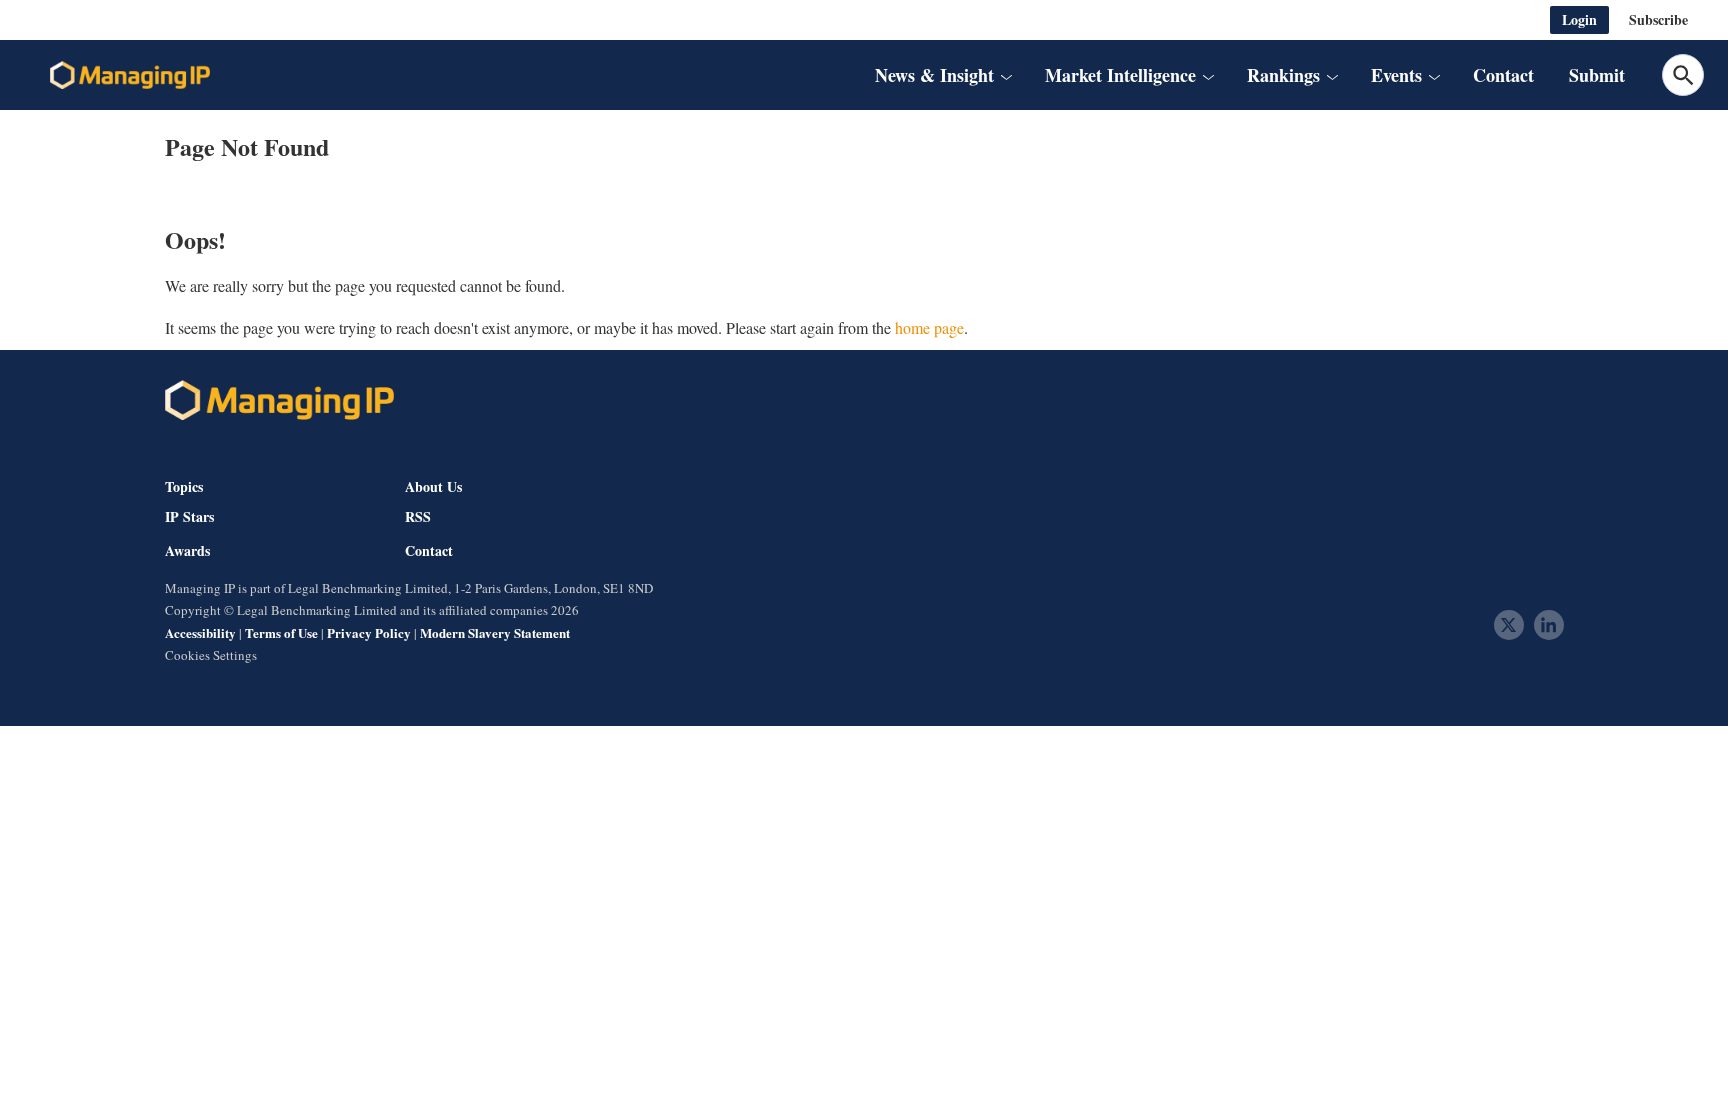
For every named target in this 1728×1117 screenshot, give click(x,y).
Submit (1597, 75)
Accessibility (200, 632)
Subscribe (1658, 19)
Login (1579, 19)
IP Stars (189, 517)
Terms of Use (281, 632)
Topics (184, 486)
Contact (1503, 75)
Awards (187, 551)
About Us (433, 486)
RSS (418, 517)
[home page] (130, 75)
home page (929, 327)
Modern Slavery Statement (495, 632)
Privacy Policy (369, 632)
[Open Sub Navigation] (1006, 75)
